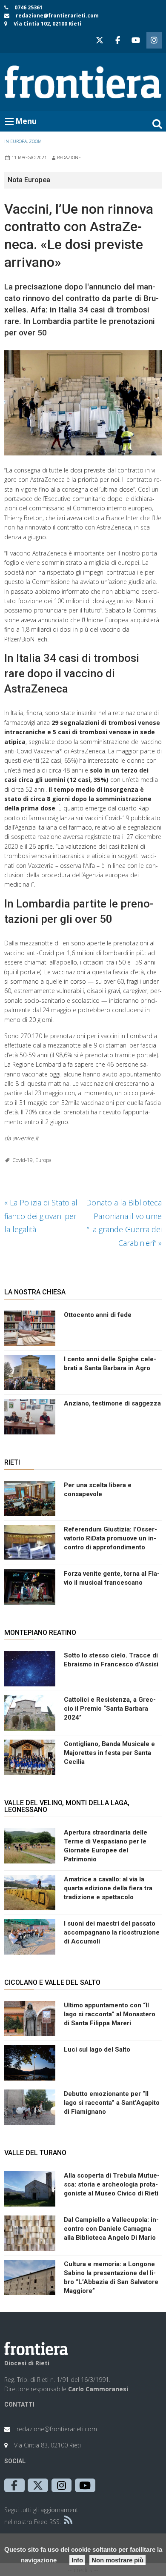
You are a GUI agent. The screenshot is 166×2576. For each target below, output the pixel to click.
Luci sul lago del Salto (97, 2049)
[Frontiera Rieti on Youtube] (136, 40)
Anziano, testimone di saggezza (112, 1403)
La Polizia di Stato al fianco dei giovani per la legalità (41, 1216)
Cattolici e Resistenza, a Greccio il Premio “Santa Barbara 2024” (110, 1709)
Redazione (69, 157)
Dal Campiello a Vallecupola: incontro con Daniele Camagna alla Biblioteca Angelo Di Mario (111, 2229)
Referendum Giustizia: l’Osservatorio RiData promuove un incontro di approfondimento (110, 1538)
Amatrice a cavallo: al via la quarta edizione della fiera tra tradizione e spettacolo (108, 1888)
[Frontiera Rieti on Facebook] (117, 40)
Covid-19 (23, 1160)
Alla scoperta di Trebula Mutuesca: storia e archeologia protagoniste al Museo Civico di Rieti (112, 2184)
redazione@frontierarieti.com (57, 16)
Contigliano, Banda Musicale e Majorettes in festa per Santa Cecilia (109, 1753)
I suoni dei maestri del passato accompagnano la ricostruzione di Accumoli (112, 1932)
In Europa (16, 141)
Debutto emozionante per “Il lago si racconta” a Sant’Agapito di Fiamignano (112, 2103)
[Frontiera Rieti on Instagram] (154, 40)
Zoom (35, 141)
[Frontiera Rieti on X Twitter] (100, 40)
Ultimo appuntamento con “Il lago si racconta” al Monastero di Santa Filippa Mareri (110, 2014)
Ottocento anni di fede (98, 1315)
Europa (43, 1160)
